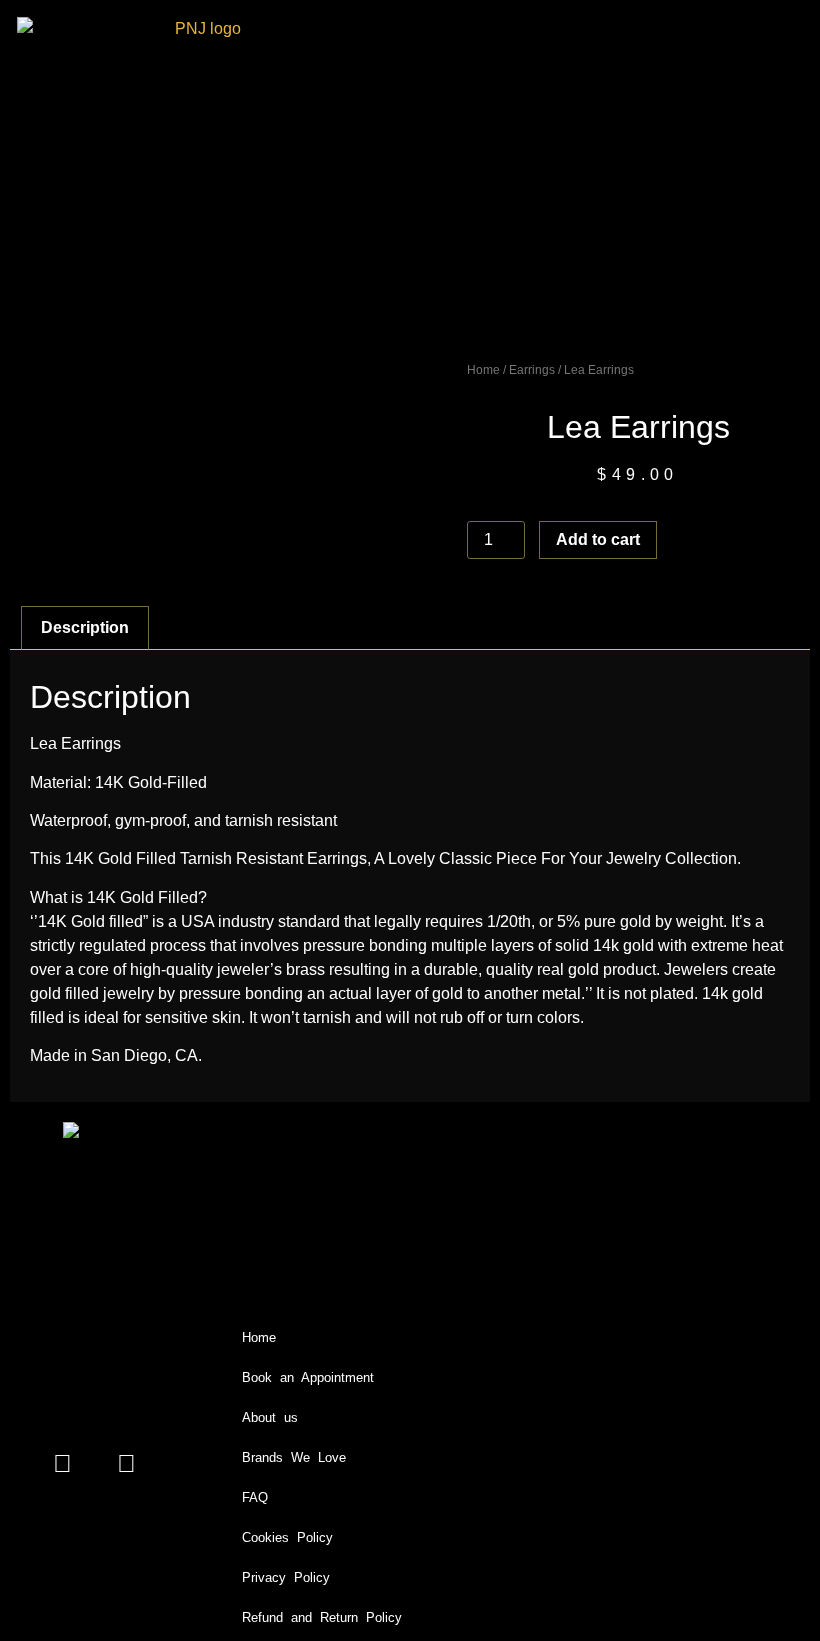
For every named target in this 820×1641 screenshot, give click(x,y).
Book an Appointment (308, 1377)
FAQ (255, 1497)
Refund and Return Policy (322, 1617)
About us (270, 1417)
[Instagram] (126, 1463)
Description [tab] (85, 627)
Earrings (532, 370)
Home (483, 370)
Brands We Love (294, 1457)
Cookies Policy (287, 1537)
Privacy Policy (286, 1577)
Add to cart (598, 539)
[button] (726, 175)
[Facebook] (62, 1463)
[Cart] (657, 173)
